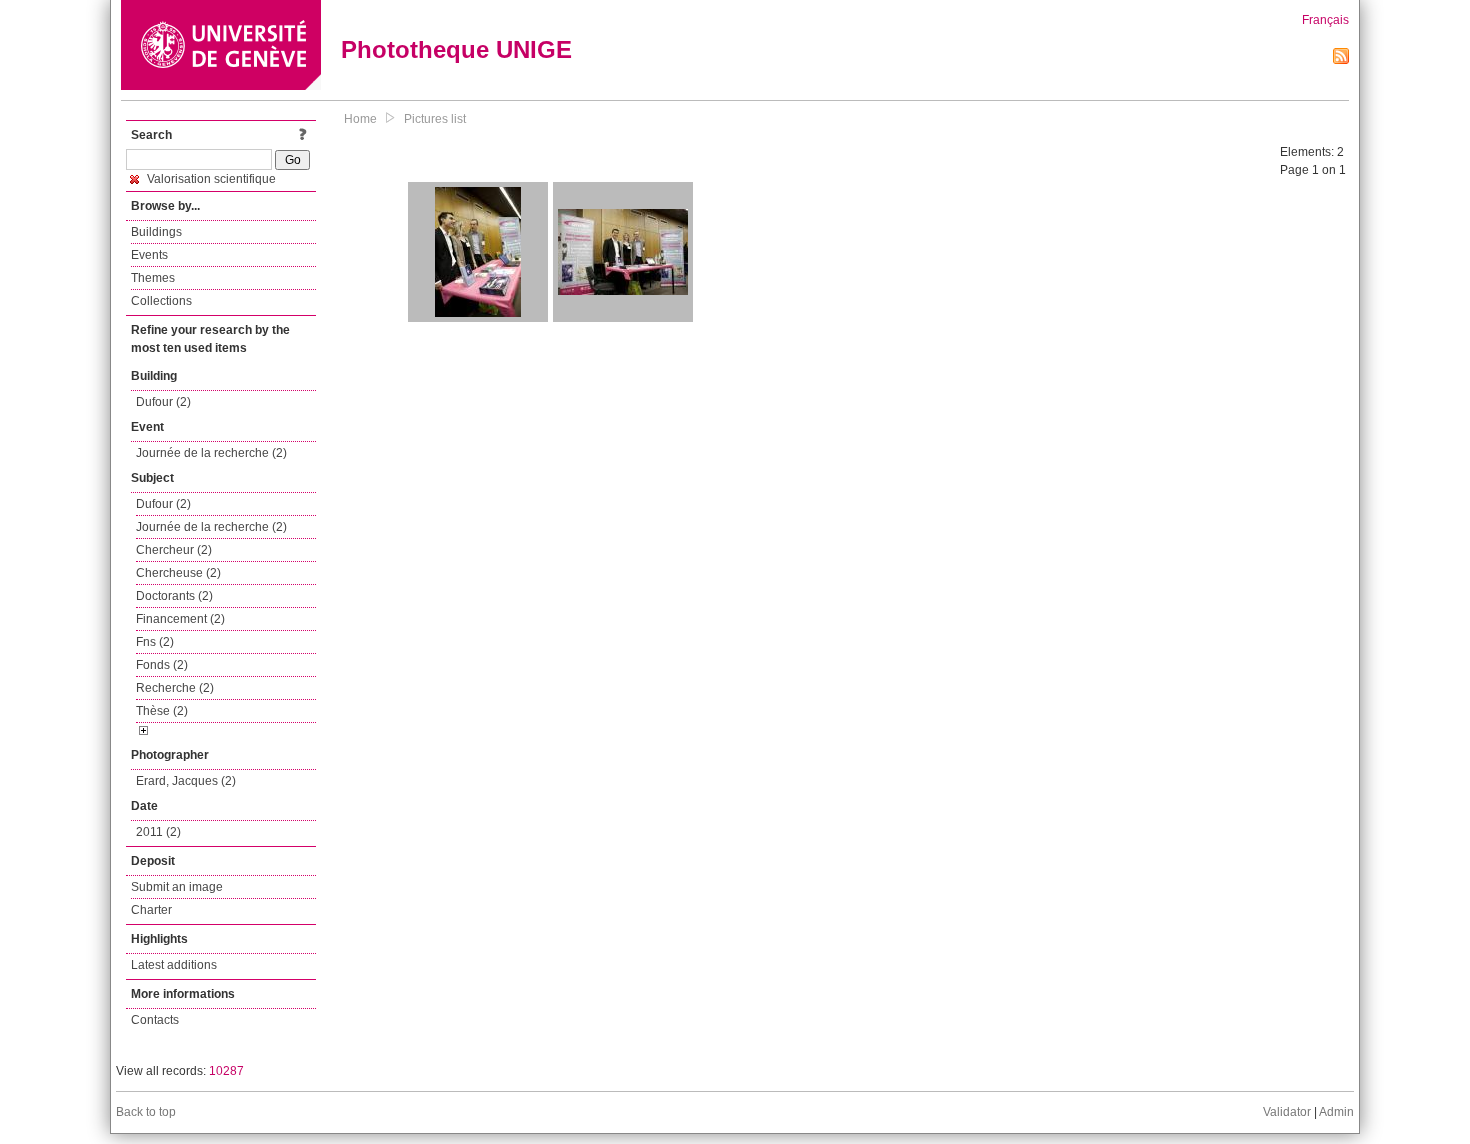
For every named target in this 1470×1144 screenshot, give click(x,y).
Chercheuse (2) (178, 573)
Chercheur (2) (174, 550)
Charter (151, 910)
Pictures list (435, 119)
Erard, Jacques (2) (186, 781)
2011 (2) (158, 832)
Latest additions (174, 965)
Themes (153, 278)
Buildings (156, 232)
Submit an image (177, 887)
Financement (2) (180, 619)
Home (360, 119)
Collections (161, 301)
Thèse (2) (162, 711)
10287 (226, 1071)
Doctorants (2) (174, 596)
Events (149, 255)
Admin (1336, 1112)
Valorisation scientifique (210, 179)
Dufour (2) (163, 402)
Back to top (146, 1112)
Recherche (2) (175, 688)
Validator (1287, 1112)
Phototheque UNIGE (456, 49)
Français (1325, 20)
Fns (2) (155, 642)
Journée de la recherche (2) (211, 453)
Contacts (155, 1020)
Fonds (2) (162, 665)
